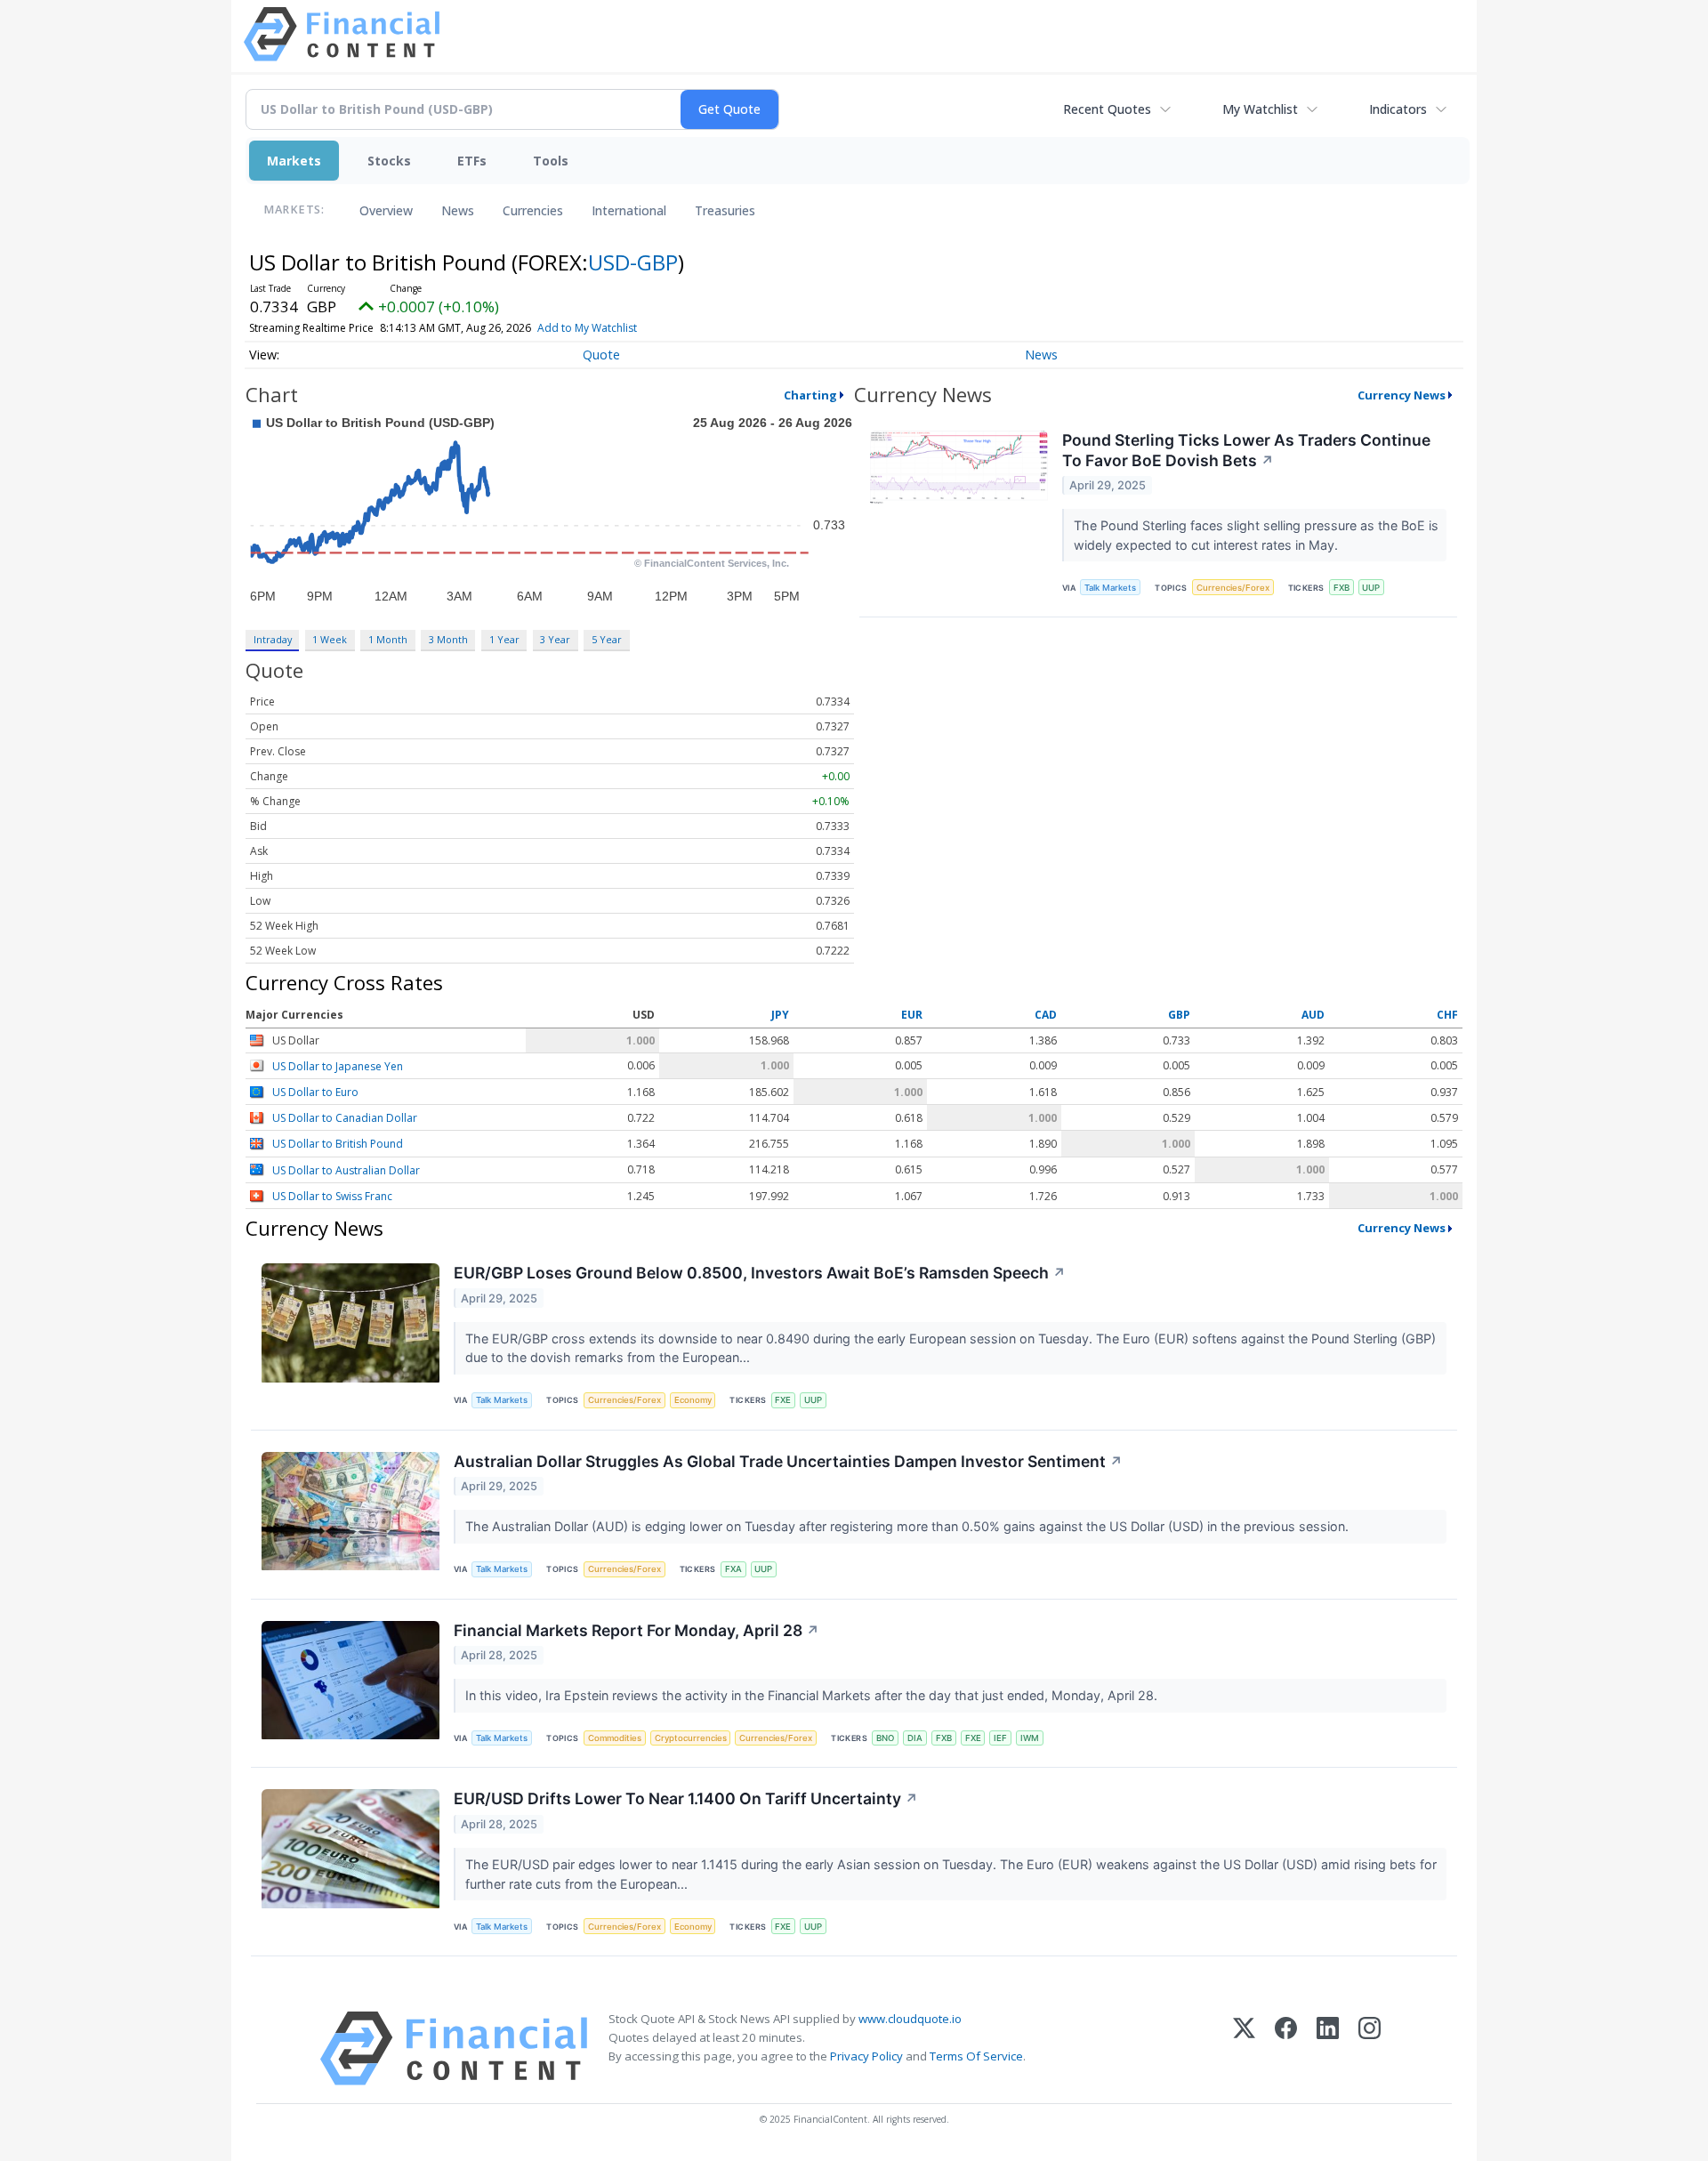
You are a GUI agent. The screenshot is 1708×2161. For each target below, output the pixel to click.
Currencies (533, 210)
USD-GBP (633, 262)
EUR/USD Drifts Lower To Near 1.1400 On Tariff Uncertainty (686, 1798)
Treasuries (725, 210)
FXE (783, 1400)
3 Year (555, 639)
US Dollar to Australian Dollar (346, 1170)
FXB (1341, 588)
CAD (1046, 1016)
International (629, 210)
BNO (885, 1738)
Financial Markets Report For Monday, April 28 (636, 1630)
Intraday (273, 639)
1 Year (504, 639)
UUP (1371, 588)
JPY (780, 1016)
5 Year (607, 639)
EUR (912, 1016)
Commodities (615, 1738)
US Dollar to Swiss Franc (332, 1196)
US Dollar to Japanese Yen (338, 1066)
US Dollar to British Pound (338, 1145)
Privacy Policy (866, 2056)
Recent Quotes (1107, 109)
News (458, 210)
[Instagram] (1370, 2048)
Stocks (389, 161)
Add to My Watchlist (587, 328)
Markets (294, 161)
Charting (810, 395)
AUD (1313, 1016)
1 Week (330, 639)
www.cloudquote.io (910, 2019)
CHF (1447, 1016)
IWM (1030, 1738)
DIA (915, 1738)
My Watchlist (1260, 109)
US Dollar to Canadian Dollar (345, 1118)
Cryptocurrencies (691, 1738)
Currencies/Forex (1233, 588)
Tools (551, 161)
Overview (386, 210)
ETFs (472, 161)
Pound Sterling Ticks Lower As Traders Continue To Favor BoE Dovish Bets (1246, 450)
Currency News (1402, 395)
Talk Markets (1110, 588)
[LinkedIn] (1328, 2048)
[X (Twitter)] (1244, 2048)
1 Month (388, 639)
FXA (733, 1569)
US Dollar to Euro (315, 1092)
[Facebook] (1286, 2048)
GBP (1179, 1016)
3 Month (448, 639)
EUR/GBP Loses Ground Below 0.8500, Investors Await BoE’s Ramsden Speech (760, 1273)
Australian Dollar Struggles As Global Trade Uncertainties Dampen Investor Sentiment (788, 1461)
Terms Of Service (976, 2056)
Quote (601, 355)
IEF (1000, 1738)
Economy (693, 1400)
